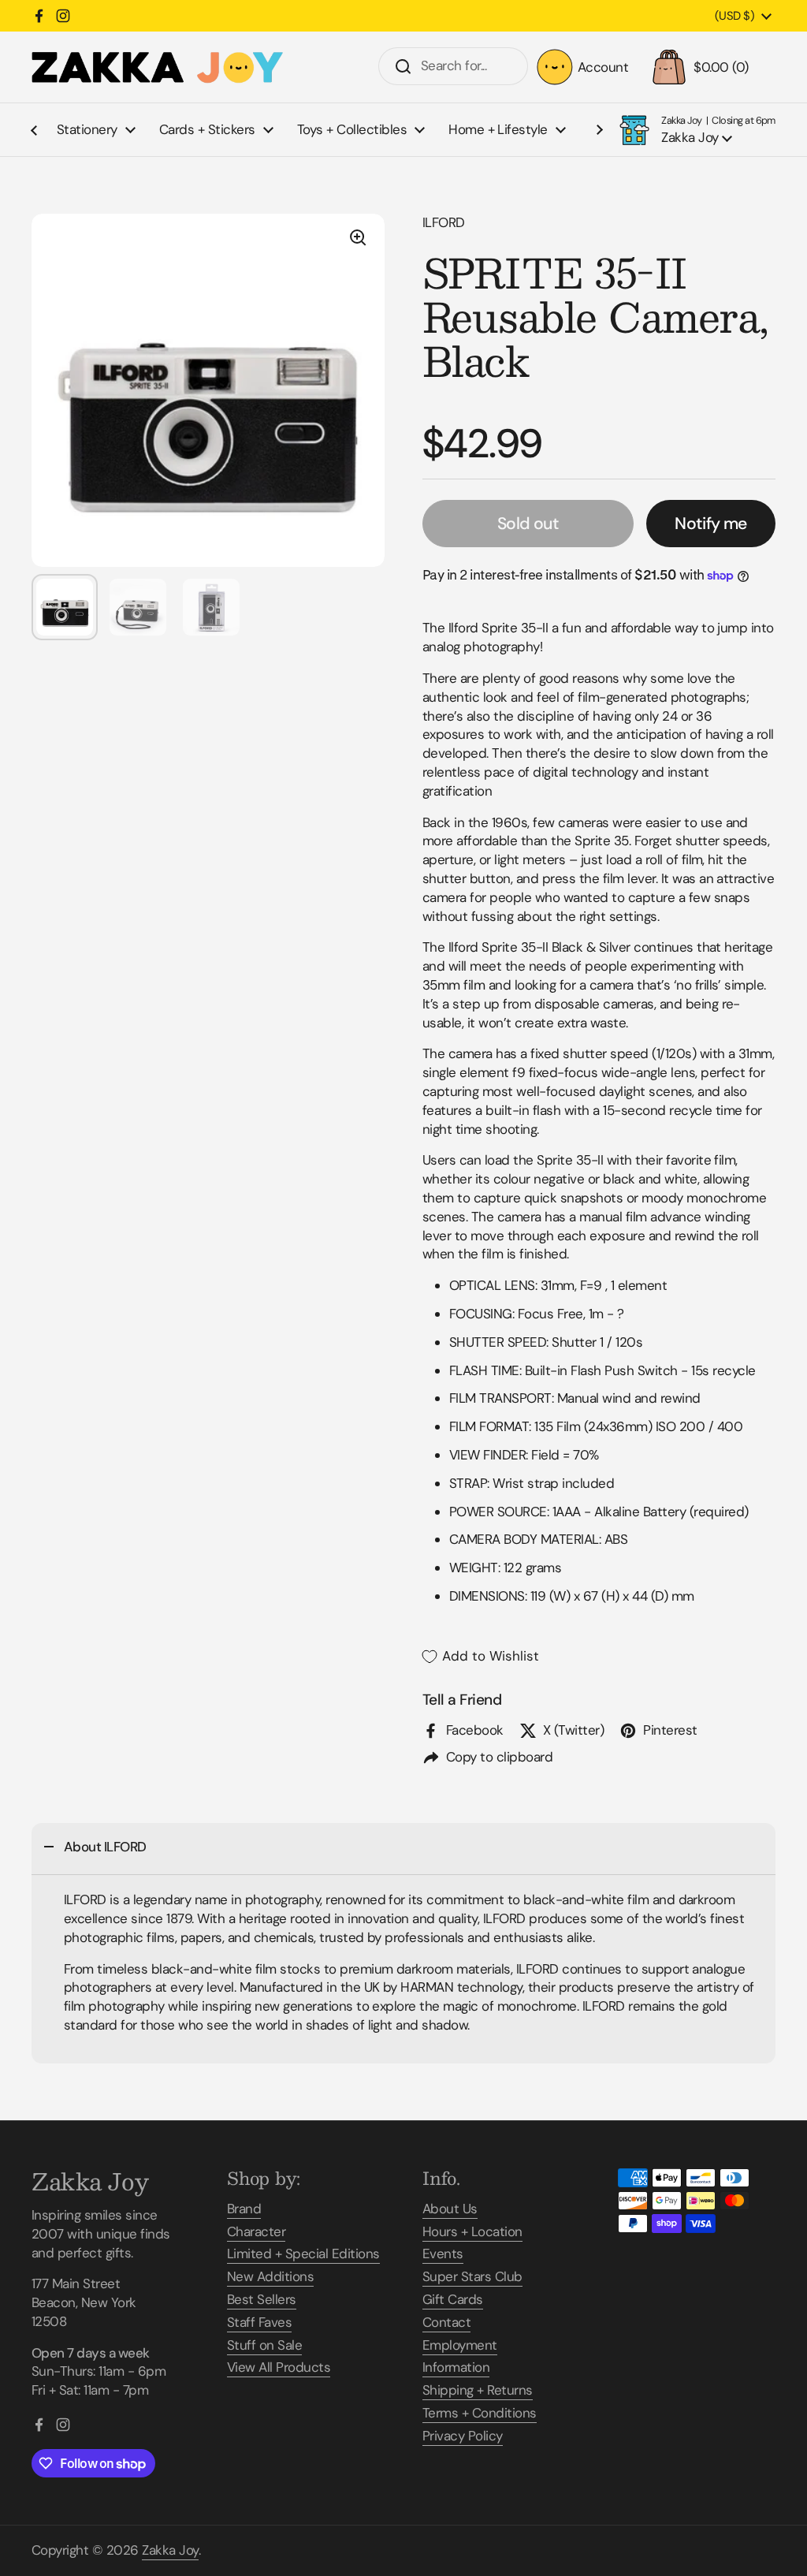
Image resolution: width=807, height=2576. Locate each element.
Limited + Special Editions (303, 2254)
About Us (450, 2209)
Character (256, 2231)
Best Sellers (262, 2299)
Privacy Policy (463, 2436)
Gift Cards (453, 2299)
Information (456, 2367)
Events (443, 2254)
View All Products (279, 2367)
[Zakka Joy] (158, 67)
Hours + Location (472, 2231)
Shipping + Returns (478, 2390)
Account (603, 67)
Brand (244, 2209)
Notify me (710, 524)
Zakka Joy (170, 2550)
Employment (460, 2345)
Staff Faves (259, 2322)
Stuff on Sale (264, 2345)
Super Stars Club (472, 2276)
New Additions (270, 2276)
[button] (710, 67)
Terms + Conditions (480, 2413)
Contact (446, 2322)
